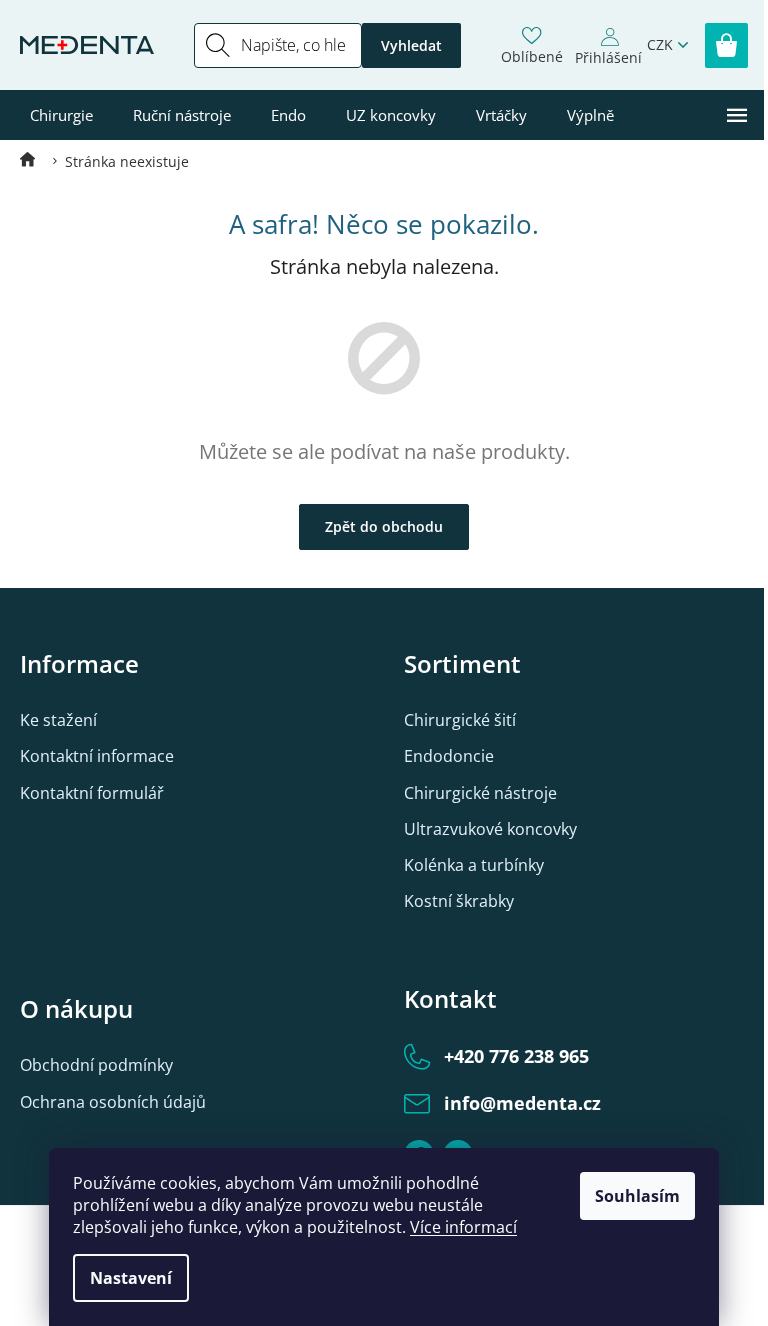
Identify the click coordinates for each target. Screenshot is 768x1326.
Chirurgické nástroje (480, 793)
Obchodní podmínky (96, 1065)
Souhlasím (637, 1196)
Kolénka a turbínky (474, 865)
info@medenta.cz (522, 1103)
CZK (660, 44)
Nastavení (131, 1278)
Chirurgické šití (460, 720)
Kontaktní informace (97, 756)
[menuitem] (61, 115)
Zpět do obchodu (384, 526)
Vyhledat (411, 45)
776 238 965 (516, 1056)
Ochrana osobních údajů (113, 1102)
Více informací (463, 1227)
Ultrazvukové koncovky (490, 829)
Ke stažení (58, 720)
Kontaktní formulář (92, 793)
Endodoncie (449, 756)
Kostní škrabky (459, 901)
